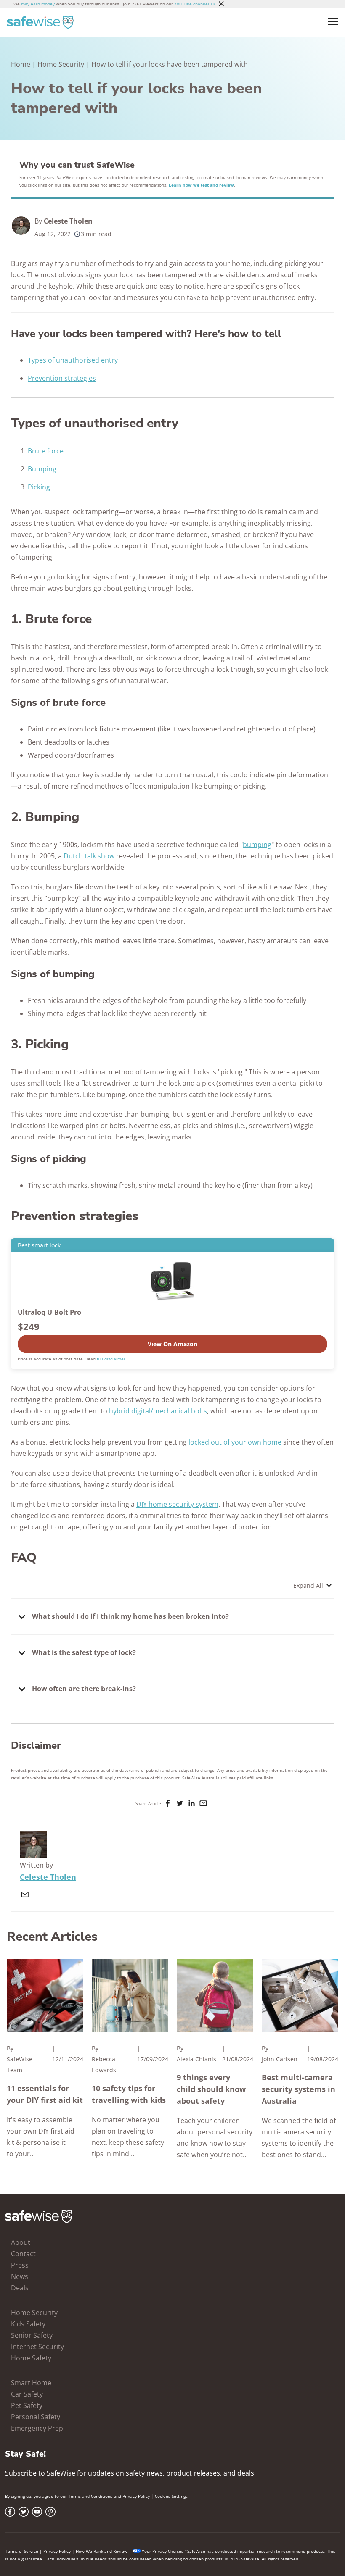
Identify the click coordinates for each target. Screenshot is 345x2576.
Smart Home (31, 2383)
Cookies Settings (171, 2496)
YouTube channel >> (195, 4)
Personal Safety (36, 2417)
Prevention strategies (62, 378)
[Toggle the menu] (333, 21)
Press (20, 2265)
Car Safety (27, 2394)
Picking (39, 487)
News (20, 2276)
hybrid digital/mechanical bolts (158, 1411)
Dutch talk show (89, 856)
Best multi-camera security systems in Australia (299, 2089)
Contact (23, 2254)
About (21, 2242)
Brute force (46, 451)
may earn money (38, 4)
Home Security (61, 64)
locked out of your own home (235, 1442)
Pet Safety (27, 2405)
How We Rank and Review (102, 2551)
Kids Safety (28, 2324)
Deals (20, 2288)
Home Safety (31, 2358)
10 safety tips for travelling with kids (129, 2094)
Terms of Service (22, 2551)
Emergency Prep (37, 2428)
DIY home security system (177, 1504)
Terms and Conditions (90, 2496)
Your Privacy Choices (163, 2551)
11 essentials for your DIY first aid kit (45, 2094)
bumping (257, 845)
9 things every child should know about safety (211, 2089)
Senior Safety (32, 2335)
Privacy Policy (136, 2496)
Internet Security (37, 2347)
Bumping (42, 469)
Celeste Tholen (68, 221)
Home (21, 64)
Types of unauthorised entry (73, 360)
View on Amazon (172, 1344)
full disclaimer (111, 1359)
